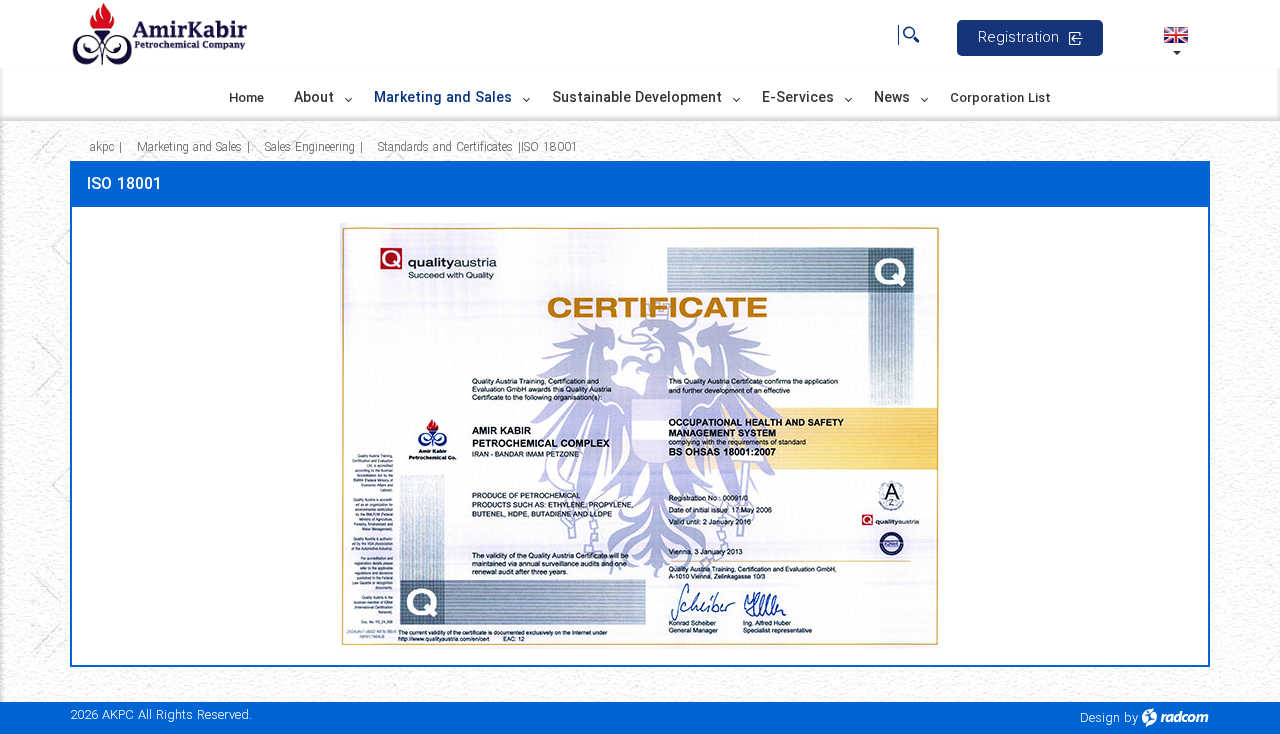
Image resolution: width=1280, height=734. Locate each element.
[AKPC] (160, 35)
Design (1100, 718)
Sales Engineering (310, 147)
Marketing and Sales (189, 147)
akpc (102, 147)
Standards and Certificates (445, 147)
